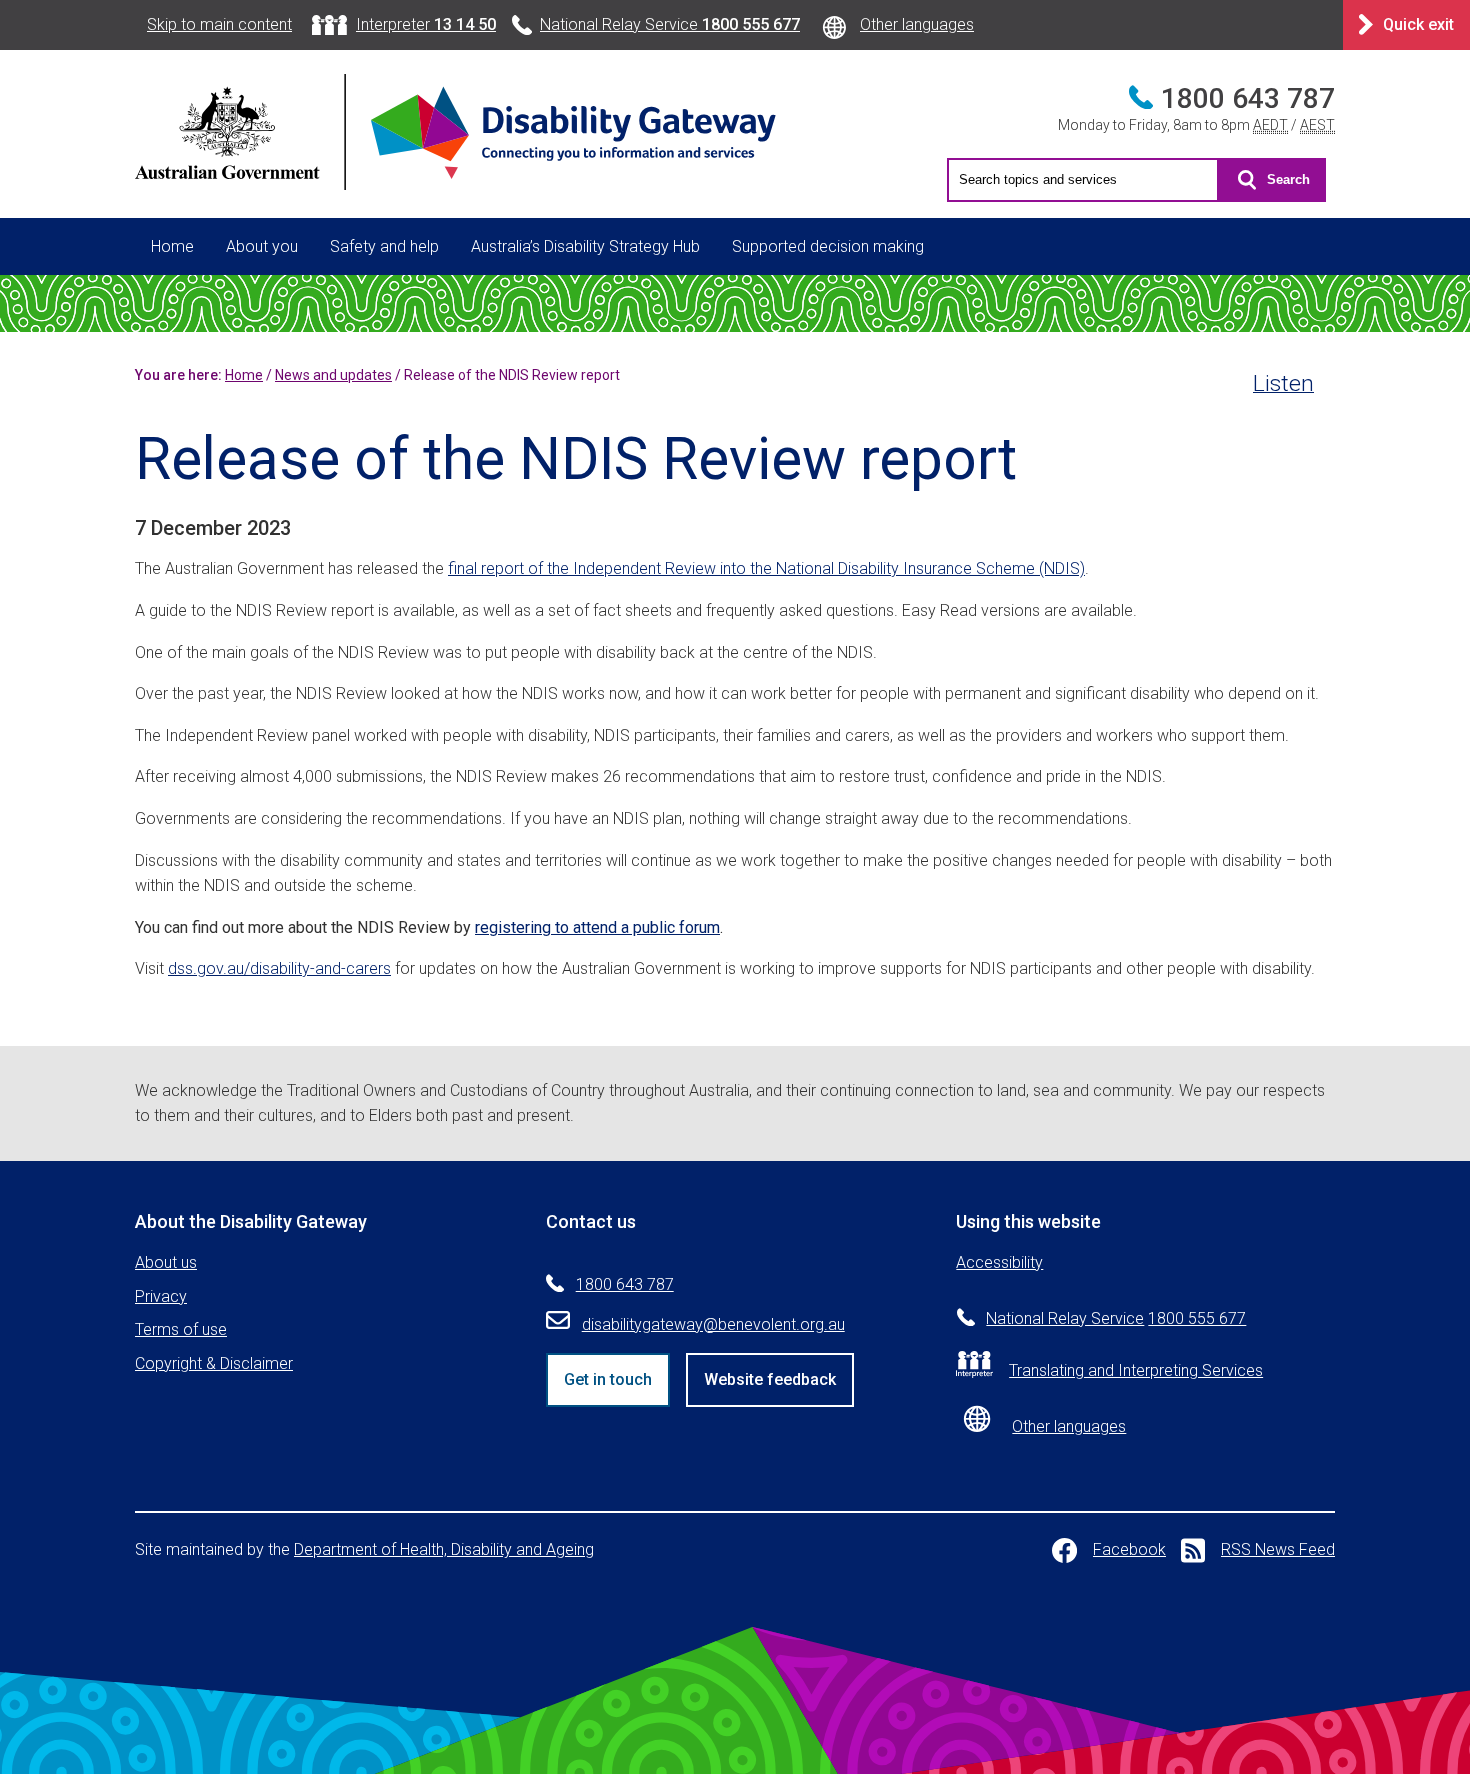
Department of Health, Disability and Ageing (444, 1549)
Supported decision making (828, 246)
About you (262, 246)
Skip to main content (219, 24)
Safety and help (384, 246)
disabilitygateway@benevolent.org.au (713, 1324)
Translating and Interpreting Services (1136, 1370)
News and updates (333, 375)
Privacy (161, 1296)
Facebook (1129, 1549)
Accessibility (999, 1262)
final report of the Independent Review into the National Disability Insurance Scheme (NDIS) (766, 568)
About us (166, 1262)
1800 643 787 (1248, 98)
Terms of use (181, 1329)
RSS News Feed (1278, 1549)
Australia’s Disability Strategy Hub (585, 246)
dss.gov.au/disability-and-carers (279, 968)
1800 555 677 (1197, 1318)
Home (172, 246)
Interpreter (426, 24)
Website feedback (770, 1379)
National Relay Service (670, 24)
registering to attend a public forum (597, 927)
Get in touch (608, 1379)
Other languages (917, 24)
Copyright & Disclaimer (214, 1363)
